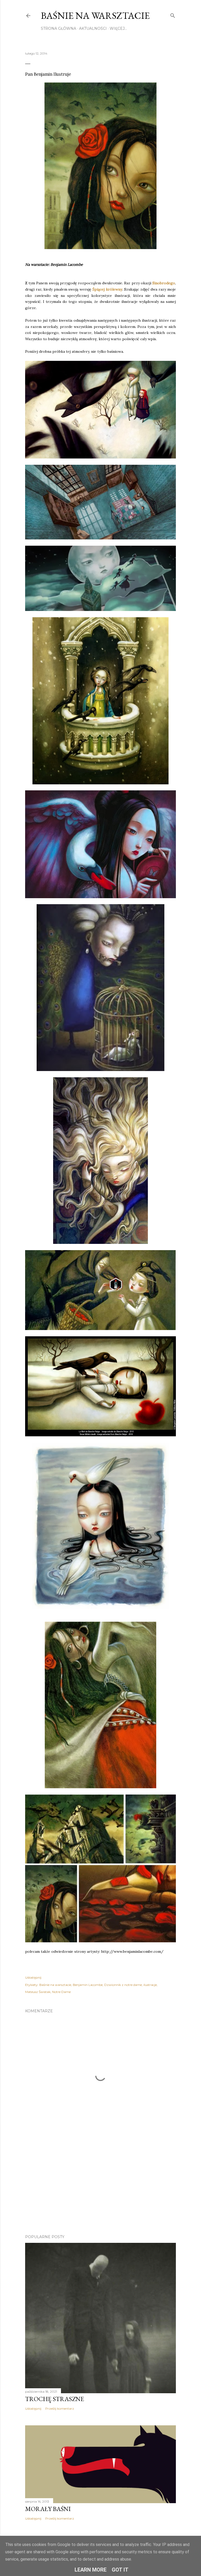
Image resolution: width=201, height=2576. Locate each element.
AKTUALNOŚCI (93, 28)
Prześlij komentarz (60, 2409)
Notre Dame (61, 1992)
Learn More (91, 2570)
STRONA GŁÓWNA (58, 28)
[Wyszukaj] (173, 15)
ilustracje (150, 1985)
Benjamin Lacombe (88, 1985)
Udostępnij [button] (33, 1977)
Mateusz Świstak (38, 1992)
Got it (120, 2570)
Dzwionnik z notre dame (123, 1985)
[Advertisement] (100, 2185)
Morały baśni (48, 2509)
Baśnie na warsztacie (95, 16)
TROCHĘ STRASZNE (55, 2399)
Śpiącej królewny (107, 289)
